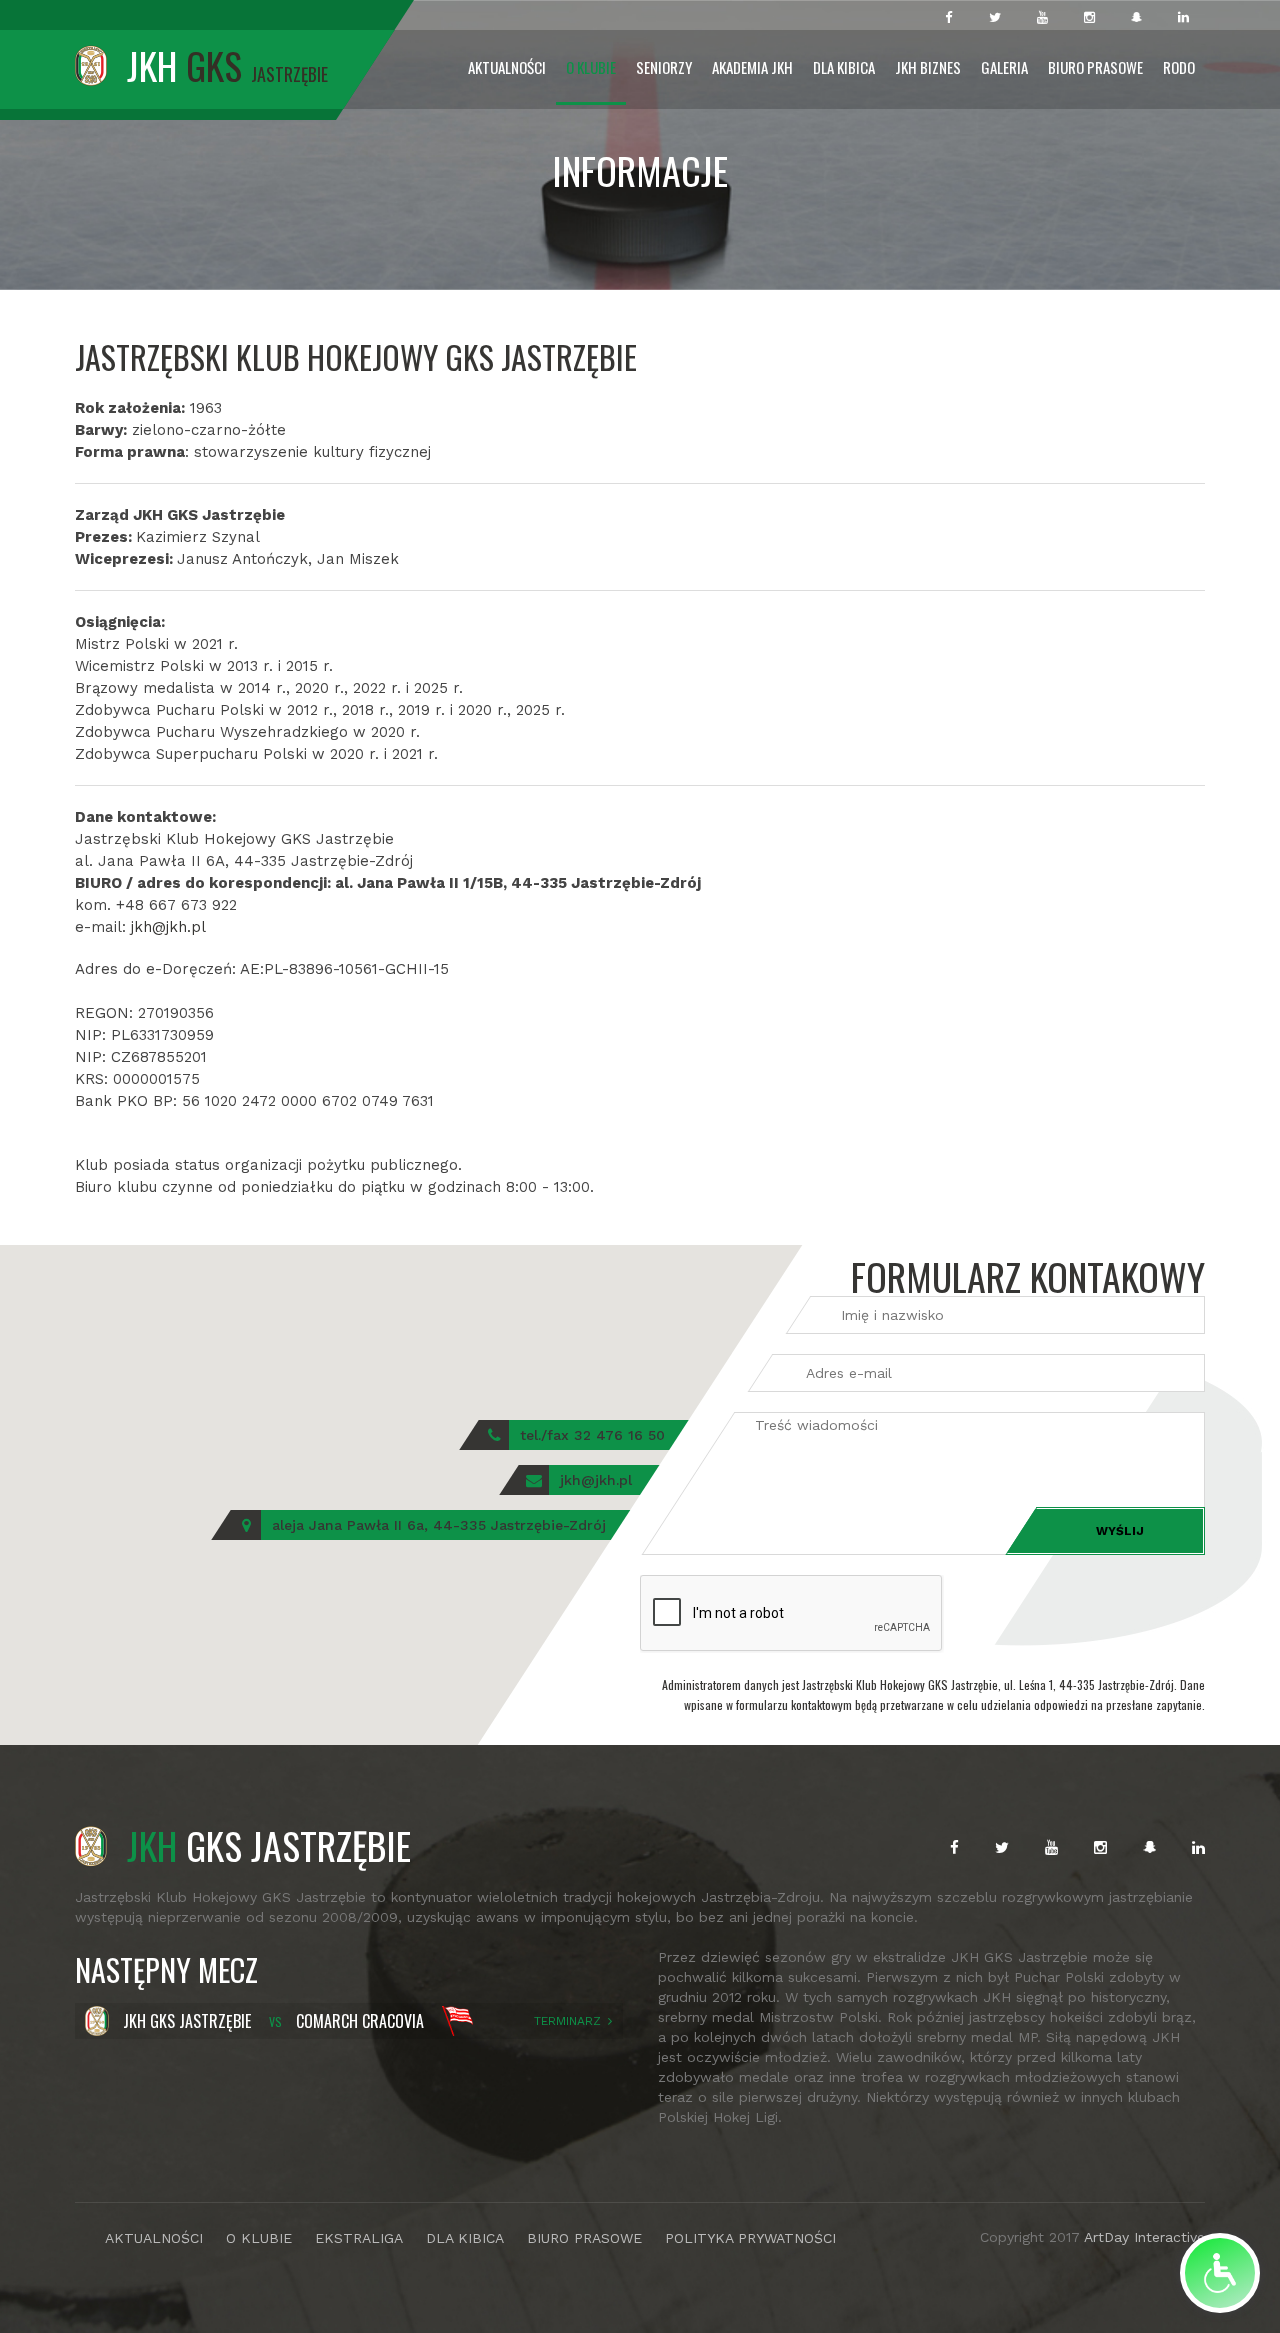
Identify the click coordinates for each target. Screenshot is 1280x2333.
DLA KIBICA (465, 2238)
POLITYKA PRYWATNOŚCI (750, 2238)
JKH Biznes (928, 67)
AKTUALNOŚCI (154, 2238)
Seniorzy (664, 67)
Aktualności (507, 67)
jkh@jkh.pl (168, 927)
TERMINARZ (567, 2021)
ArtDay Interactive (1144, 2237)
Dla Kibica (844, 67)
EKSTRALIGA (359, 2238)
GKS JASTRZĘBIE (269, 1845)
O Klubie (591, 67)
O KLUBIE (259, 2238)
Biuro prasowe (1095, 67)
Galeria (1004, 67)
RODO (1179, 67)
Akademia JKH (752, 67)
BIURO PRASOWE (584, 2238)
